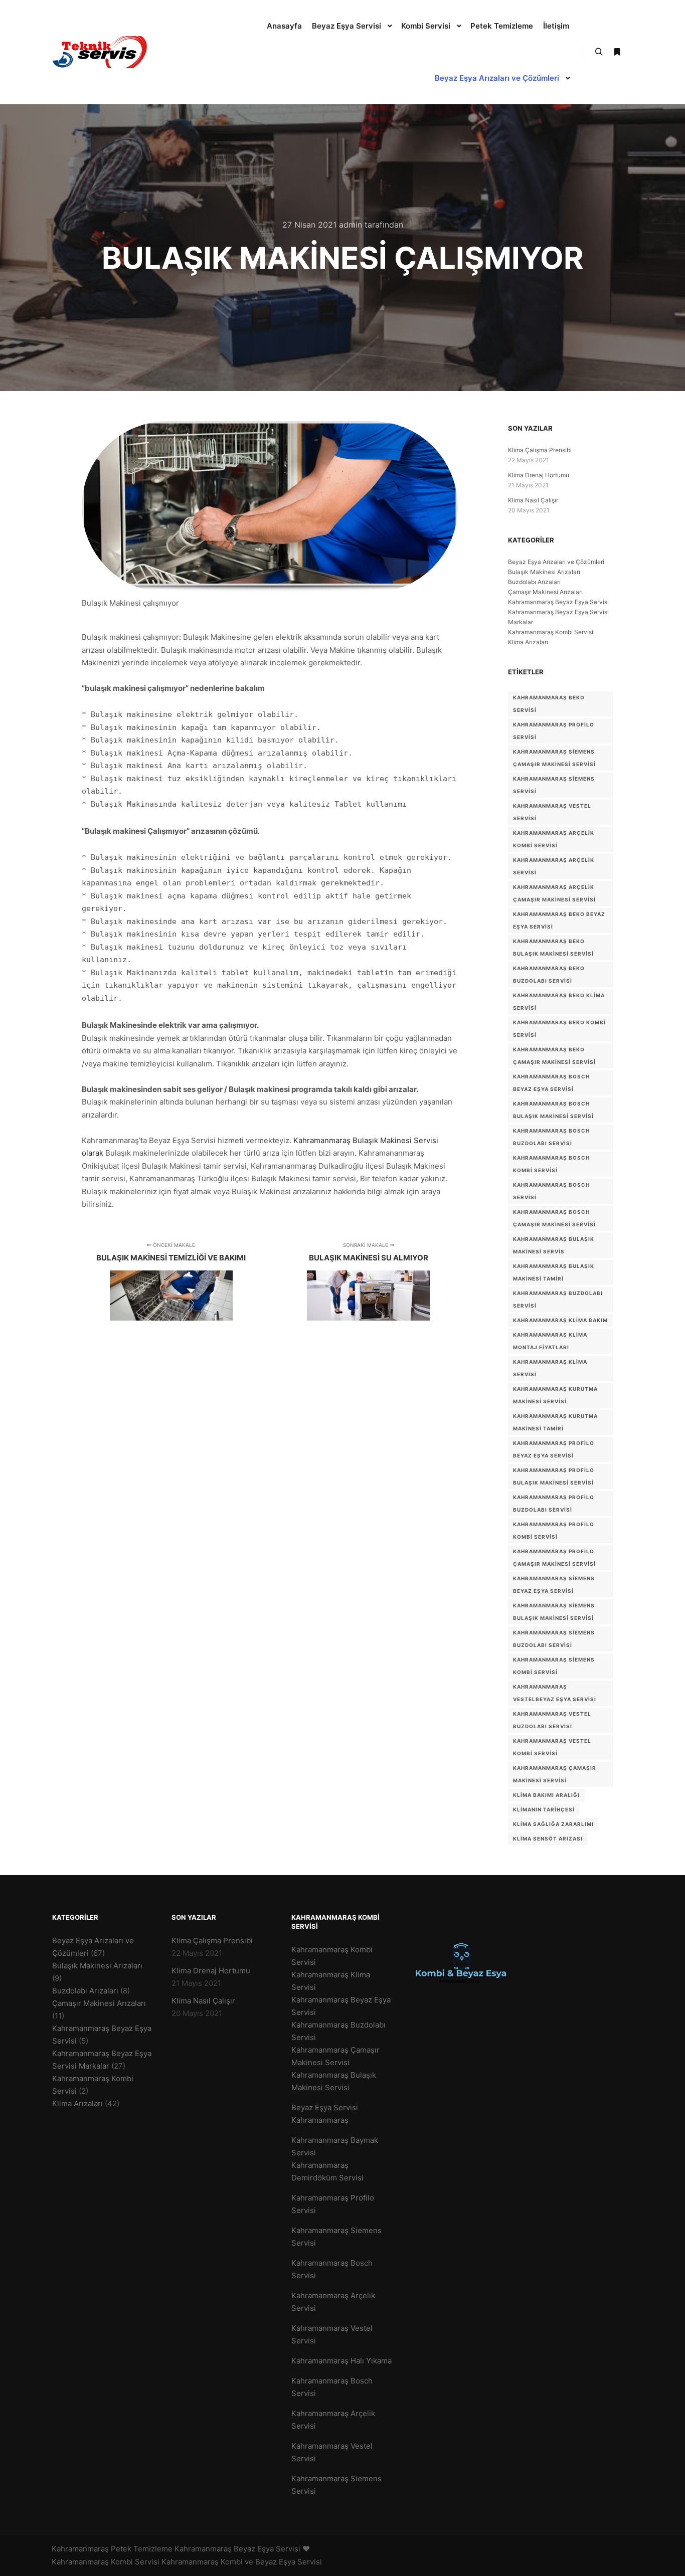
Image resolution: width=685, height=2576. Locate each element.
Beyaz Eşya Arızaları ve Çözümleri (556, 562)
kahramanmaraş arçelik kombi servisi (554, 839)
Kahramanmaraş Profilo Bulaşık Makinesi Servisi (554, 1476)
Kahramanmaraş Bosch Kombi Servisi (551, 1164)
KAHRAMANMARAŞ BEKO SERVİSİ (549, 704)
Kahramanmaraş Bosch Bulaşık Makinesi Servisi (553, 1110)
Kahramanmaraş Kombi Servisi (551, 632)
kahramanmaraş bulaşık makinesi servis (554, 1245)
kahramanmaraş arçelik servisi (554, 866)
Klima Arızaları (528, 642)
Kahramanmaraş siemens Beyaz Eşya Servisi (554, 1585)
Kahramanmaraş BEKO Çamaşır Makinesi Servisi (554, 1056)
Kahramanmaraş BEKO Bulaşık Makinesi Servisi (553, 947)
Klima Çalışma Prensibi (540, 450)
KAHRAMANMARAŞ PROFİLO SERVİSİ (554, 731)
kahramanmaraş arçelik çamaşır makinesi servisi (554, 893)
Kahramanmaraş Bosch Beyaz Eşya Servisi (551, 1083)
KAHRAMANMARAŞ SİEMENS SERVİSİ (554, 785)
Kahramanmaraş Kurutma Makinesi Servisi (555, 1395)
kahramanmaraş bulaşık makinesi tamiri (554, 1272)
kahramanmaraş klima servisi (550, 1368)
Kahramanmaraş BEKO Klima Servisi (559, 1001)
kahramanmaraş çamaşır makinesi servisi (555, 1774)
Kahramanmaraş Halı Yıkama (341, 2361)
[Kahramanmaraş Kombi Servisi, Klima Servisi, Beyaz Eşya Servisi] (102, 52)
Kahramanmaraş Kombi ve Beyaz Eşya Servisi (242, 2562)
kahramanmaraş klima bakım (560, 1320)
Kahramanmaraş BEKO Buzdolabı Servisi (549, 974)
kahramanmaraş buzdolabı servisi (558, 1299)
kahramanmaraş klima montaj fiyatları (550, 1341)
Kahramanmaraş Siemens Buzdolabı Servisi (554, 1639)
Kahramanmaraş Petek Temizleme (112, 2549)
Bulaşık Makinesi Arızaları (544, 572)
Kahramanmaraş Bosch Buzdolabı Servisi (551, 1137)
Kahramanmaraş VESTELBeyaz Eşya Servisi (555, 1693)
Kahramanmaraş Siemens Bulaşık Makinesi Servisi (554, 1612)
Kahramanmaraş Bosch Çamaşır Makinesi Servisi (554, 1218)
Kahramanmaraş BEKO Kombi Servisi (559, 1029)
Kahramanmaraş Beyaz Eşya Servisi (558, 602)
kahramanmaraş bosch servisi (551, 1191)
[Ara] (599, 52)
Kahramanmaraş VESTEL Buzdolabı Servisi (552, 1720)
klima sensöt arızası (548, 1838)
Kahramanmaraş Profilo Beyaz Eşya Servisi (554, 1449)
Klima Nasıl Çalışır (533, 500)
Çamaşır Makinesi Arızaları (545, 592)
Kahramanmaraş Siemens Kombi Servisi (554, 1666)
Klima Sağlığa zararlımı (553, 1824)
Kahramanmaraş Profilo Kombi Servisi (554, 1530)
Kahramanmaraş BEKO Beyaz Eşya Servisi (559, 920)
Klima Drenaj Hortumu (539, 475)
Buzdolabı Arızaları (534, 582)
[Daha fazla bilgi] (617, 52)
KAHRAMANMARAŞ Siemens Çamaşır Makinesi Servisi (554, 758)
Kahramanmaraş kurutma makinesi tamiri (555, 1422)
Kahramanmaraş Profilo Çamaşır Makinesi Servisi (554, 1557)
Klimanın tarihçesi (544, 1809)
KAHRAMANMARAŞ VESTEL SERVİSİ (552, 812)
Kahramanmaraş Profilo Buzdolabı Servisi (554, 1503)
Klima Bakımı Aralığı (546, 1795)
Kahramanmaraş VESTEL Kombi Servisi (552, 1747)
